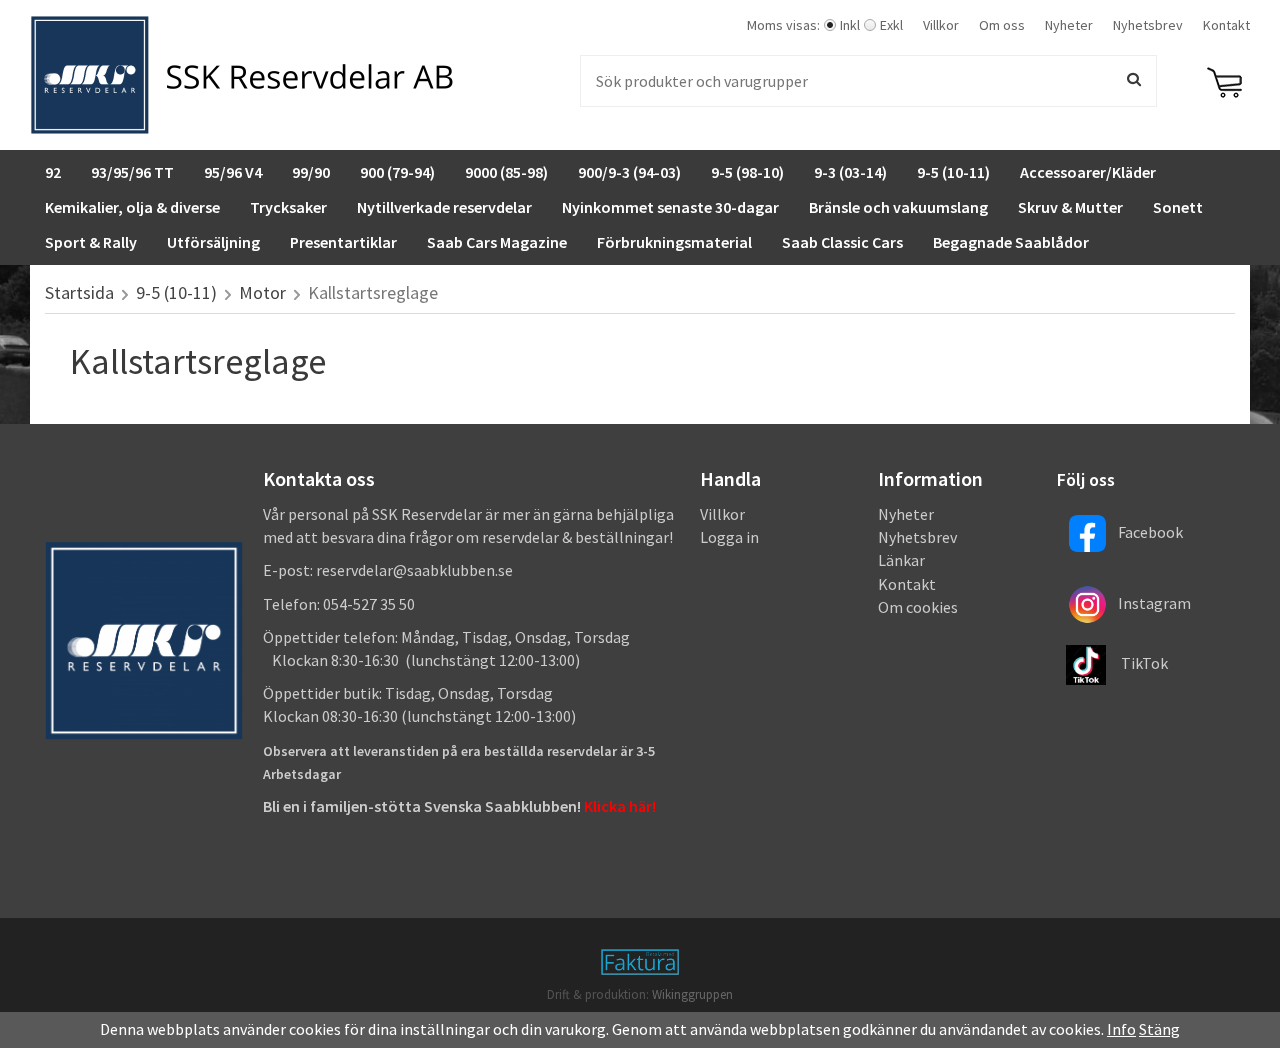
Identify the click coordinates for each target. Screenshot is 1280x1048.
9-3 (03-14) (850, 172)
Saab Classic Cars (842, 242)
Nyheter (1069, 25)
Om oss (1002, 25)
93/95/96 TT (132, 172)
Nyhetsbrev (1148, 25)
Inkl (850, 25)
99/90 (311, 172)
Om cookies (918, 607)
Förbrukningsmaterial (674, 242)
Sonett (1178, 207)
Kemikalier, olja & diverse (132, 207)
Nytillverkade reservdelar (444, 207)
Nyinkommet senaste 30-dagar (670, 207)
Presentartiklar (343, 242)
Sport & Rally (91, 242)
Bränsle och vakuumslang (898, 207)
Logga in (729, 537)
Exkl (891, 25)
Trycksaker (288, 207)
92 (53, 172)
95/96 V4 (233, 172)
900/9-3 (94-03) (629, 172)
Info (1121, 1029)
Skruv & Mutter (1070, 207)
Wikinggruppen (692, 994)
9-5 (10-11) (953, 172)
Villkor (941, 25)
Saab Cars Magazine (497, 242)
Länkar (901, 560)
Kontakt (1226, 25)
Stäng (1159, 1029)
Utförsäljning (213, 242)
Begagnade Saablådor (1011, 242)
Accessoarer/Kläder (1088, 172)
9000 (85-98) (506, 172)
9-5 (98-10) (747, 172)
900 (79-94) (397, 172)
